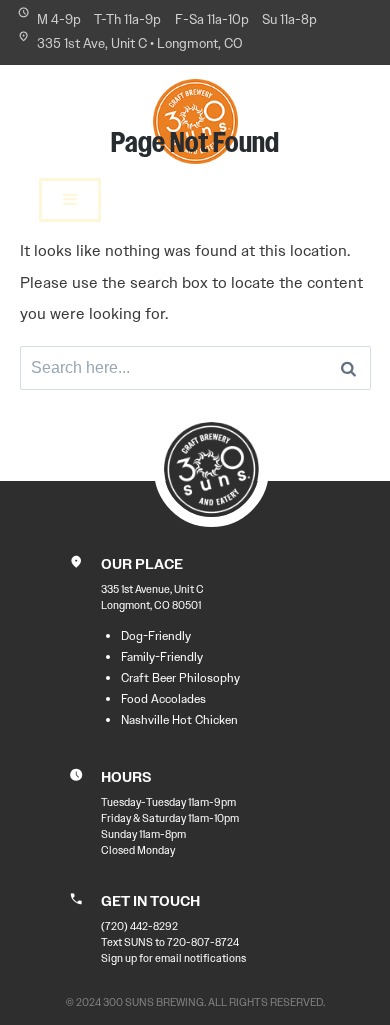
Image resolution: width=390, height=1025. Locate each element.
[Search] (348, 368)
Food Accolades (163, 699)
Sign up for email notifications (173, 958)
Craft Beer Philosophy (180, 678)
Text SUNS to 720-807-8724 (170, 942)
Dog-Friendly (156, 636)
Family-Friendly (162, 657)
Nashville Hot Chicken (179, 720)
